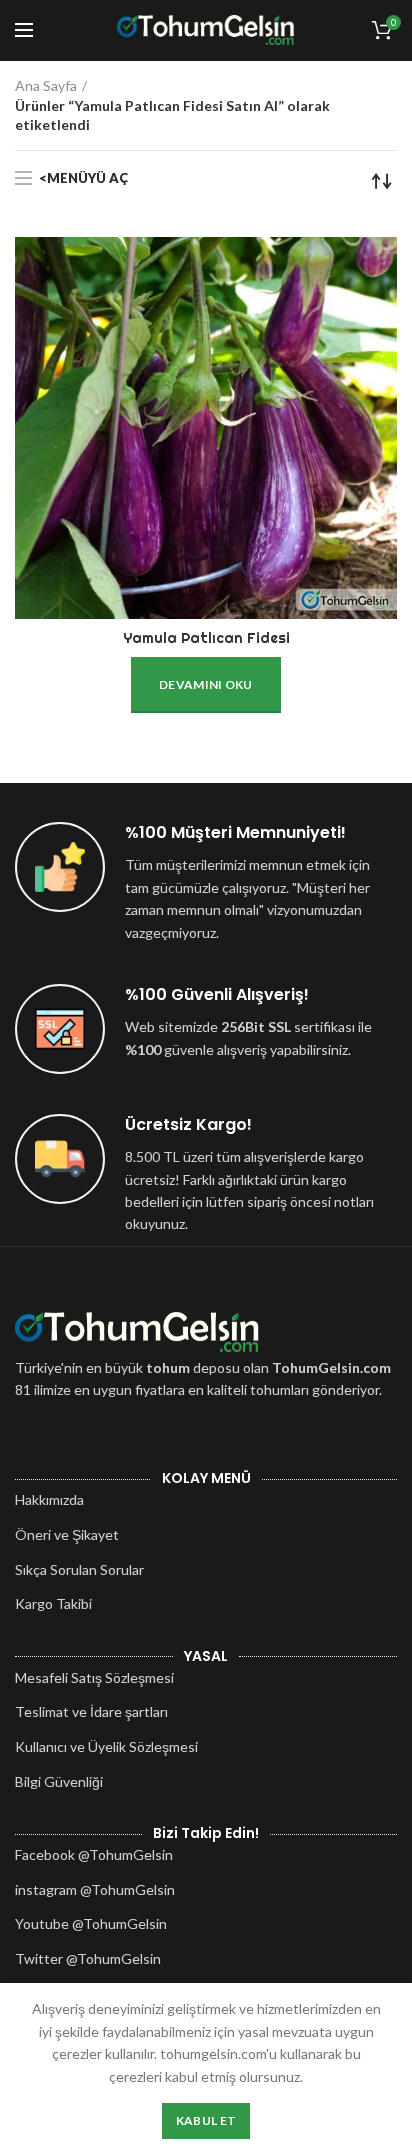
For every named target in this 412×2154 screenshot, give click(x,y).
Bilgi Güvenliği (59, 1781)
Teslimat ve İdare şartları (91, 1711)
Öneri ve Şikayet (67, 1534)
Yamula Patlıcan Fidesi (206, 638)
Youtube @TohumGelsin (91, 1923)
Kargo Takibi (53, 1603)
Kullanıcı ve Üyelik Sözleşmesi (106, 1746)
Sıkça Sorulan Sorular (79, 1569)
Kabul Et (206, 2120)
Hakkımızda (49, 1499)
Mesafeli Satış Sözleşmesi (94, 1677)
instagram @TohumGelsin (95, 1889)
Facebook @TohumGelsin (94, 1854)
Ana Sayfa (46, 85)
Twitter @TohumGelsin (88, 1958)
